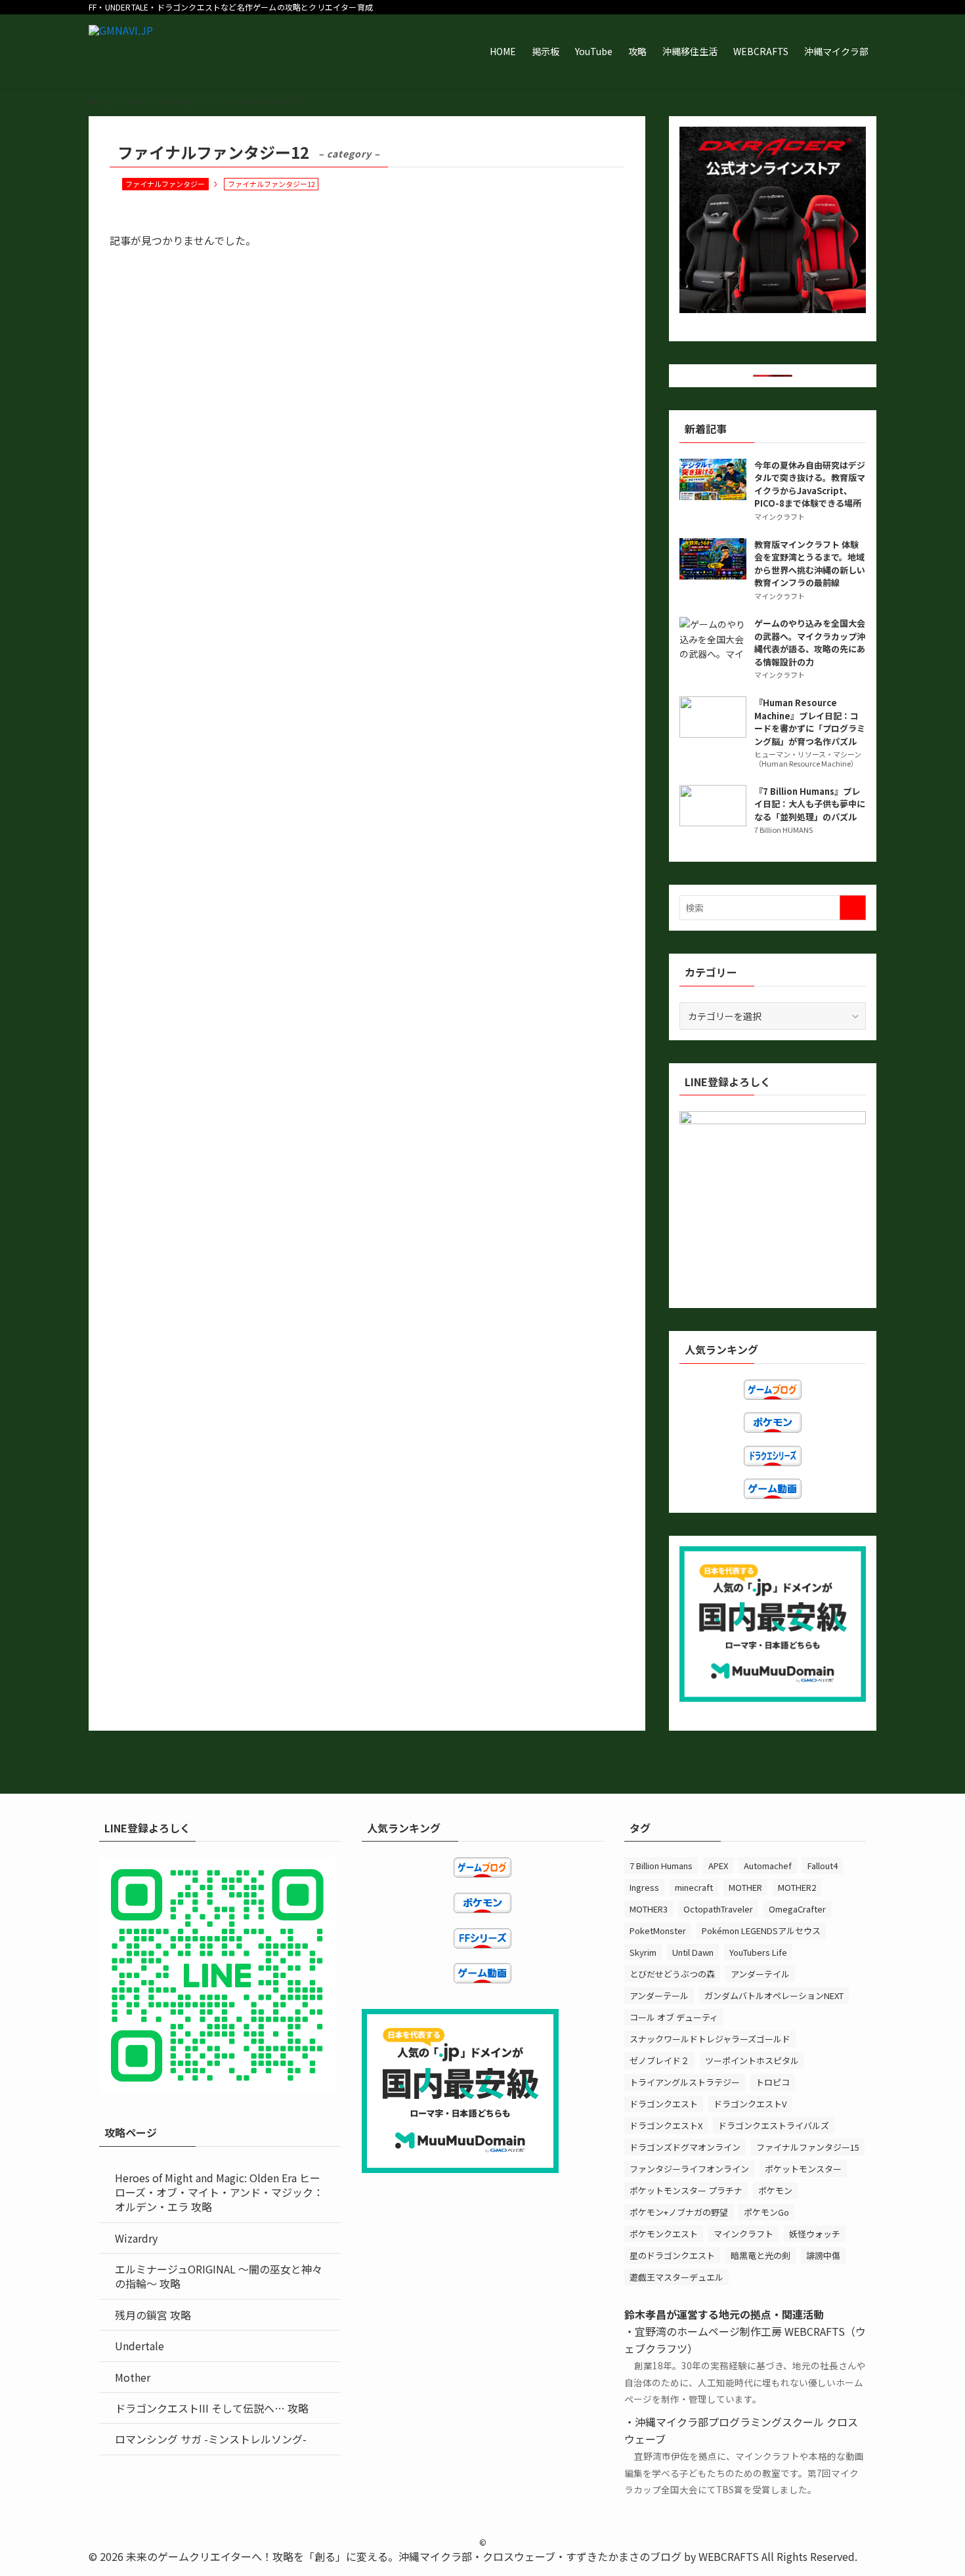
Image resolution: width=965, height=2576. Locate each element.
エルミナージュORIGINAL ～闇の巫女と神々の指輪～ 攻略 (219, 2276)
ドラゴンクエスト (664, 2104)
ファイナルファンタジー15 (808, 2147)
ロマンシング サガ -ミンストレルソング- (211, 2439)
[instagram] (783, 7)
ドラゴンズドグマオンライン (685, 2147)
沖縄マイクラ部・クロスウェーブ (477, 2556)
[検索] (868, 7)
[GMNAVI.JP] (121, 51)
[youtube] (817, 7)
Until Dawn (693, 1952)
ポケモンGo (766, 2212)
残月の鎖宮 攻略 (153, 2315)
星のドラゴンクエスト (672, 2255)
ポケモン (775, 2190)
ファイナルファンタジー (165, 184)
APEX (718, 1866)
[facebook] (748, 7)
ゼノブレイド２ (659, 2060)
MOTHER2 (797, 1887)
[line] (800, 7)
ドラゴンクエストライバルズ (774, 2125)
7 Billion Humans (661, 1866)
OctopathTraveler (718, 1909)
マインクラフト (743, 2234)
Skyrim (643, 1952)
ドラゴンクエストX (666, 2125)
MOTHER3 (649, 1909)
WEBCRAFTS (729, 2556)
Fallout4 (823, 1866)
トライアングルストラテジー (685, 2082)
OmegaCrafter (797, 1909)
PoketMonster (658, 1931)
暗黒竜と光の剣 (761, 2255)
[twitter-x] (765, 7)
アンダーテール (659, 1995)
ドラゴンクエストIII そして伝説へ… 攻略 (212, 2408)
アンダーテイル (760, 1974)
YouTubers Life (758, 1952)
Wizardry (136, 2238)
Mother (133, 2377)
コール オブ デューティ (674, 2017)
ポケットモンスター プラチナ (686, 2190)
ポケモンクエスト (664, 2234)
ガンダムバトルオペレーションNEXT (774, 1995)
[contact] (851, 7)
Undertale (139, 2346)
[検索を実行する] (853, 908)
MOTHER (745, 1887)
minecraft (694, 1887)
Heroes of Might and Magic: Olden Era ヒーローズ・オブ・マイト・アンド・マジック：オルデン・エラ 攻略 (219, 2192)
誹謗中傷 (823, 2255)
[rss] (834, 7)
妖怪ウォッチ (815, 2234)
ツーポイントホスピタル (752, 2060)
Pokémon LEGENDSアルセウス (761, 1931)
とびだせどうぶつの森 (672, 1974)
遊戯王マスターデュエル (676, 2277)
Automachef (768, 1866)
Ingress (644, 1887)
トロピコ (773, 2082)
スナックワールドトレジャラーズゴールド (710, 2039)
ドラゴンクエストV (750, 2104)
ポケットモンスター (803, 2169)
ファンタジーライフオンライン (689, 2169)
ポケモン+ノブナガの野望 (679, 2212)
